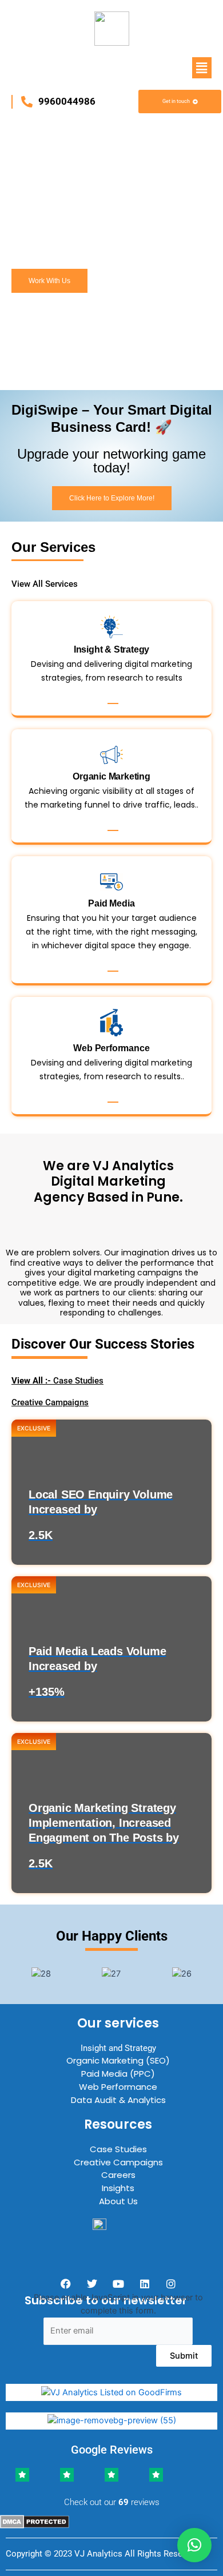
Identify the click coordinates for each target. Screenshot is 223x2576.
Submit (184, 2356)
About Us (118, 2201)
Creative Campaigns (50, 1402)
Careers (118, 2175)
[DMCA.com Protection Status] (35, 2521)
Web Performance (118, 2087)
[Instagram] (171, 2284)
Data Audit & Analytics (118, 2100)
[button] (202, 68)
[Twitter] (92, 2284)
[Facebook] (66, 2284)
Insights (118, 2188)
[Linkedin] (145, 2284)
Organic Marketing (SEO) (118, 2060)
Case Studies (57, 1381)
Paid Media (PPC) (118, 2074)
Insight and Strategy (118, 2048)
